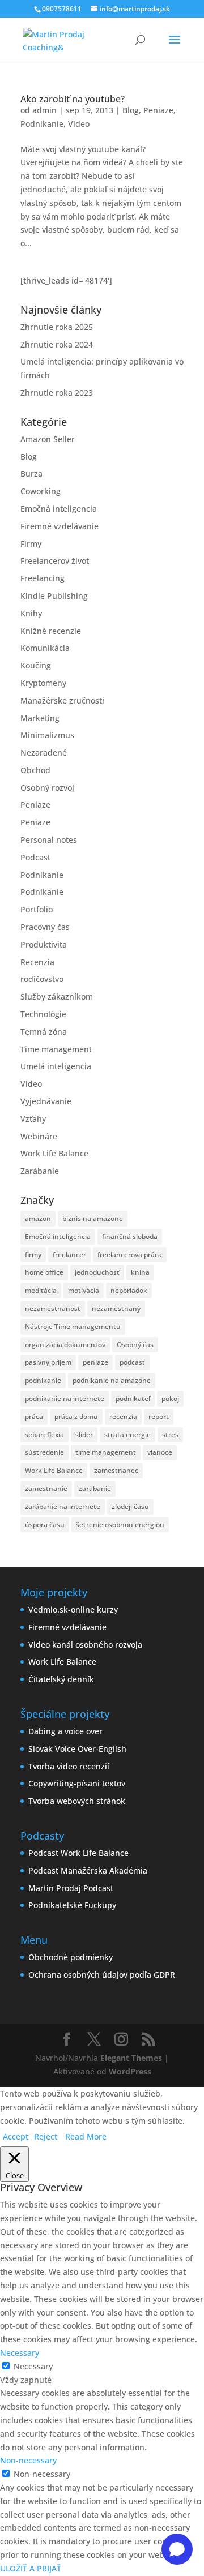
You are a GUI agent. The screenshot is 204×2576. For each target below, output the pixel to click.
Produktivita (44, 944)
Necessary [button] (20, 2353)
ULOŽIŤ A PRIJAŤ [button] (31, 2568)
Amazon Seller (48, 439)
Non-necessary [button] (28, 2460)
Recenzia (37, 962)
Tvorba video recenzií (69, 1766)
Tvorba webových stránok (77, 1801)
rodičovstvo (42, 979)
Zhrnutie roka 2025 (57, 327)
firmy (33, 1255)
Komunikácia (45, 648)
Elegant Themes (131, 2058)
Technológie (43, 1014)
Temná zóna (44, 1032)
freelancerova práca (130, 1255)
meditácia (41, 1290)
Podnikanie (42, 124)
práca (34, 1416)
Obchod (35, 770)
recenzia (123, 1416)
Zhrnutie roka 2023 (57, 393)
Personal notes (49, 840)
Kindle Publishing (54, 596)
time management (106, 1452)
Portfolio (37, 909)
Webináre (39, 1136)
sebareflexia (44, 1435)
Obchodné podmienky (71, 1957)
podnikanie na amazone (112, 1380)
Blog (131, 110)
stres (170, 1435)
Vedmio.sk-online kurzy (73, 1610)
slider (84, 1435)
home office (44, 1272)
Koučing (36, 665)
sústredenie (44, 1452)
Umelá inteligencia (56, 1066)
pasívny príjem (48, 1362)
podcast (132, 1362)
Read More (86, 2136)
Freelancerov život (55, 561)
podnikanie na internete (65, 1398)
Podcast (35, 857)
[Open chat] (177, 2549)
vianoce (160, 1452)
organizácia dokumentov (65, 1345)
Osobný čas (135, 1345)
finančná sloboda (130, 1236)
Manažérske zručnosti (62, 700)
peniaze (95, 1362)
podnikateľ (133, 1398)
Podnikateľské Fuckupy (72, 1905)
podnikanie (43, 1380)
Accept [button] (16, 2136)
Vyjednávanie (46, 1101)
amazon (38, 1218)
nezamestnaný (116, 1308)
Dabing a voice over (65, 1731)
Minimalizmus (47, 735)
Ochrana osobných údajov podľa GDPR (102, 1975)
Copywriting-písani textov (77, 1783)
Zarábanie (40, 1171)
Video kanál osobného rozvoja (85, 1645)
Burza (31, 473)
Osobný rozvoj (47, 788)
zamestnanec (116, 1470)
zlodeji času (130, 1506)
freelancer (69, 1255)
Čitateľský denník (61, 1679)
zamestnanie (46, 1488)
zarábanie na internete (63, 1506)
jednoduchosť (97, 1272)
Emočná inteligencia (59, 509)
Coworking (41, 491)
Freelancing (42, 578)
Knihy (31, 613)
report (159, 1416)
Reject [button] (46, 2136)
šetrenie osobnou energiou (120, 1525)
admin (44, 110)
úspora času (45, 1525)
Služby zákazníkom (57, 996)
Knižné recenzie (51, 631)
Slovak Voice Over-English (77, 1749)
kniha (140, 1272)
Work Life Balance (54, 1153)
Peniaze (158, 110)
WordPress (130, 2071)
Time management (56, 1049)
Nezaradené (44, 753)
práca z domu (76, 1416)
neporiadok (129, 1290)
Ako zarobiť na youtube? (73, 99)
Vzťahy (33, 1119)
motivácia (84, 1290)
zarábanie (95, 1488)
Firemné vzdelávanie (59, 526)
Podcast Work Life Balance (78, 1853)
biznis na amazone (93, 1218)
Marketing (40, 718)
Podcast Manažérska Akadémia (88, 1870)
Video (79, 124)
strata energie (127, 1435)
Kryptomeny (43, 683)
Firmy (31, 544)
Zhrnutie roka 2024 (57, 344)
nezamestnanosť (53, 1308)
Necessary (33, 2366)
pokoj (170, 1398)
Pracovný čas (45, 927)
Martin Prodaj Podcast (71, 1888)
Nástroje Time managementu (73, 1326)
